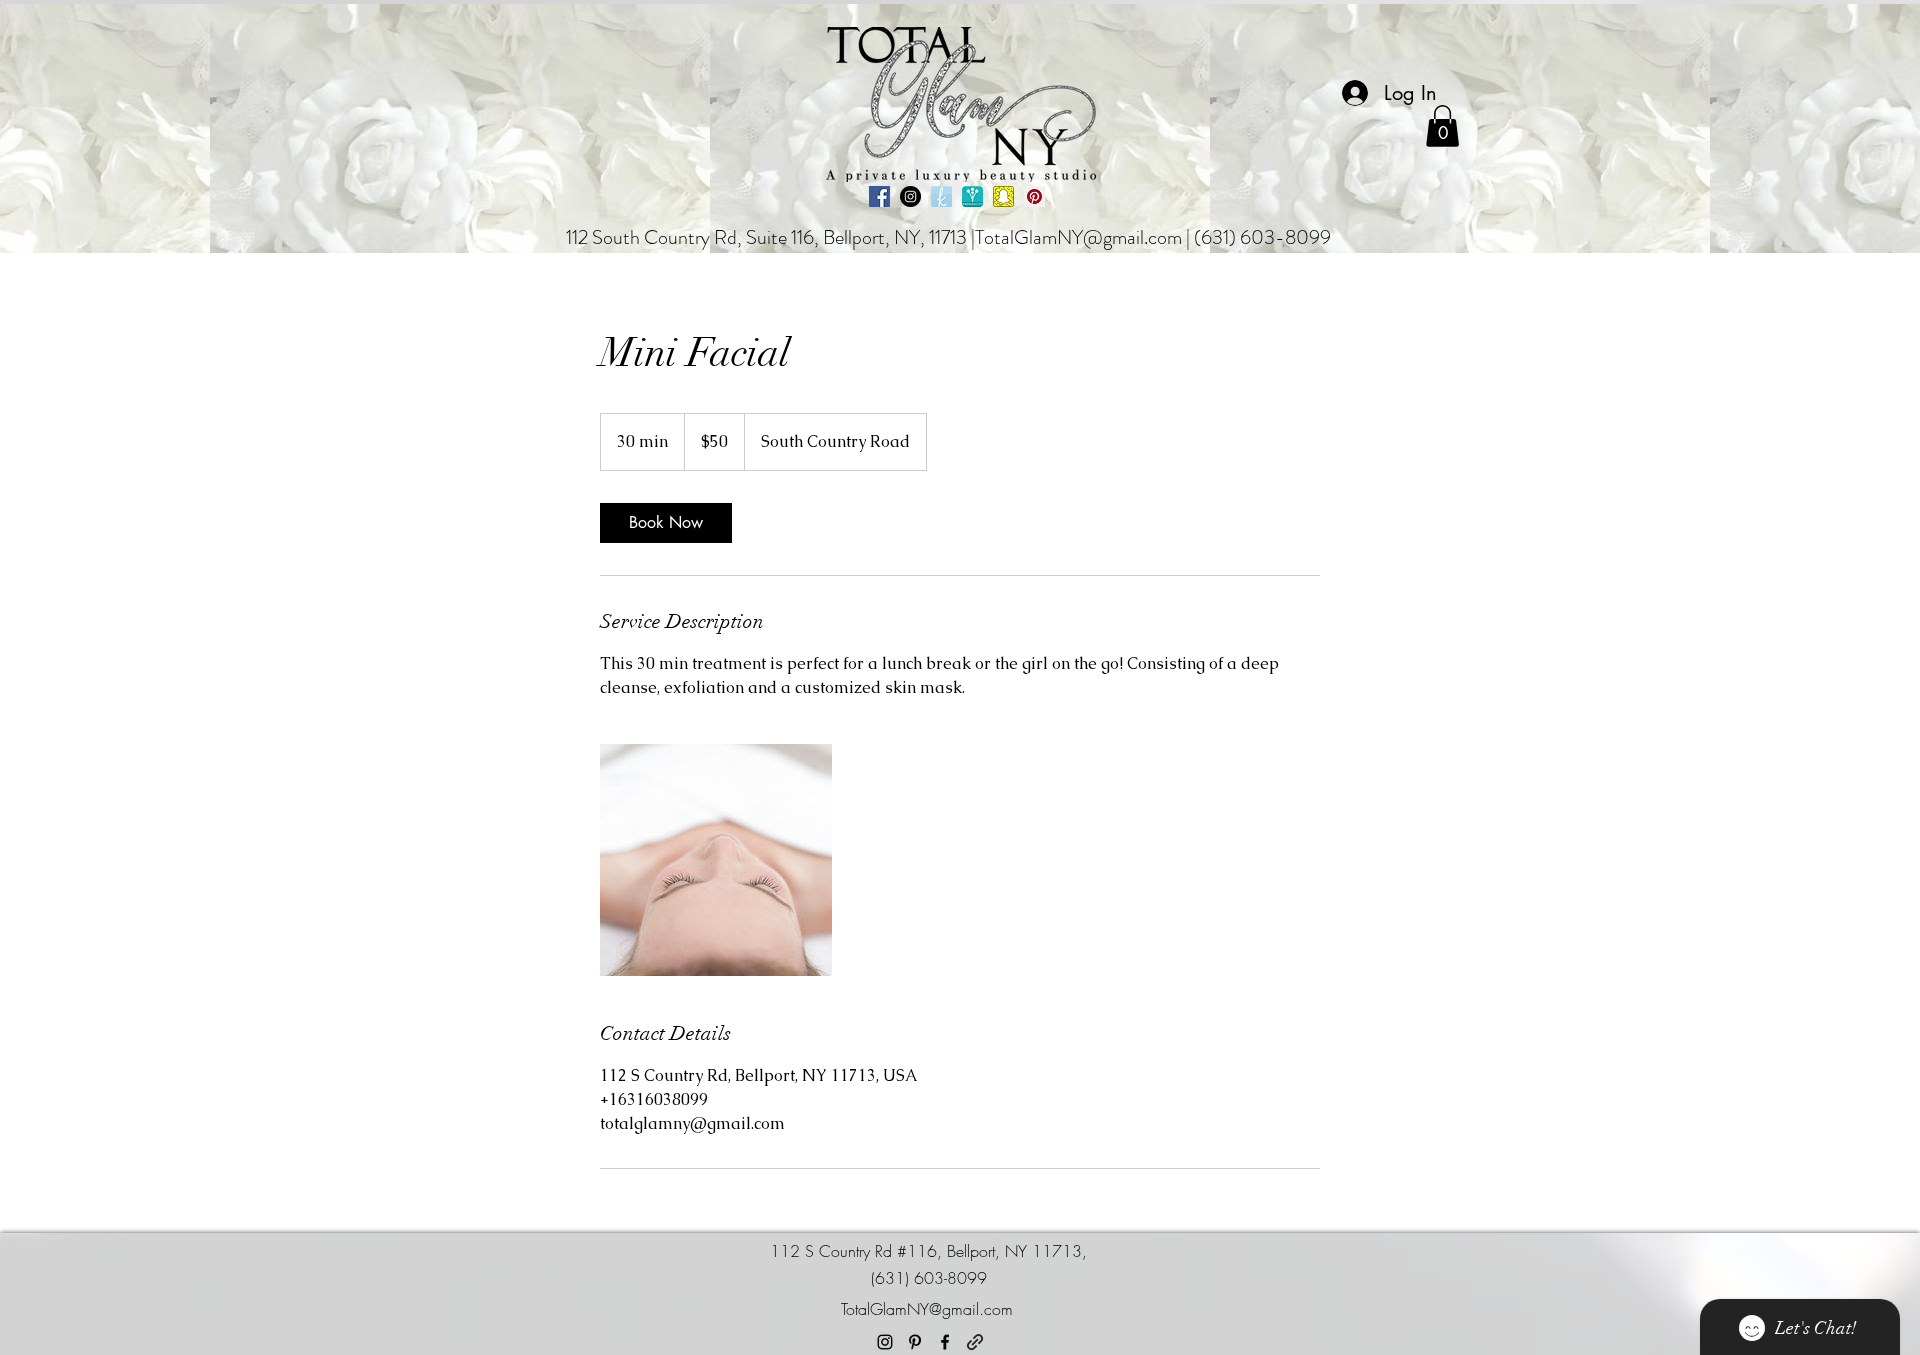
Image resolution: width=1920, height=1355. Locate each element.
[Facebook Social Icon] (879, 196)
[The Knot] (941, 196)
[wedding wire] (972, 196)
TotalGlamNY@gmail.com (1078, 237)
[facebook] (945, 1342)
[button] (1442, 126)
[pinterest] (915, 1342)
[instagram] (885, 1342)
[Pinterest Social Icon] (1034, 196)
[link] (666, 523)
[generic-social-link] (975, 1342)
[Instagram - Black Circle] (910, 196)
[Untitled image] (716, 860)
